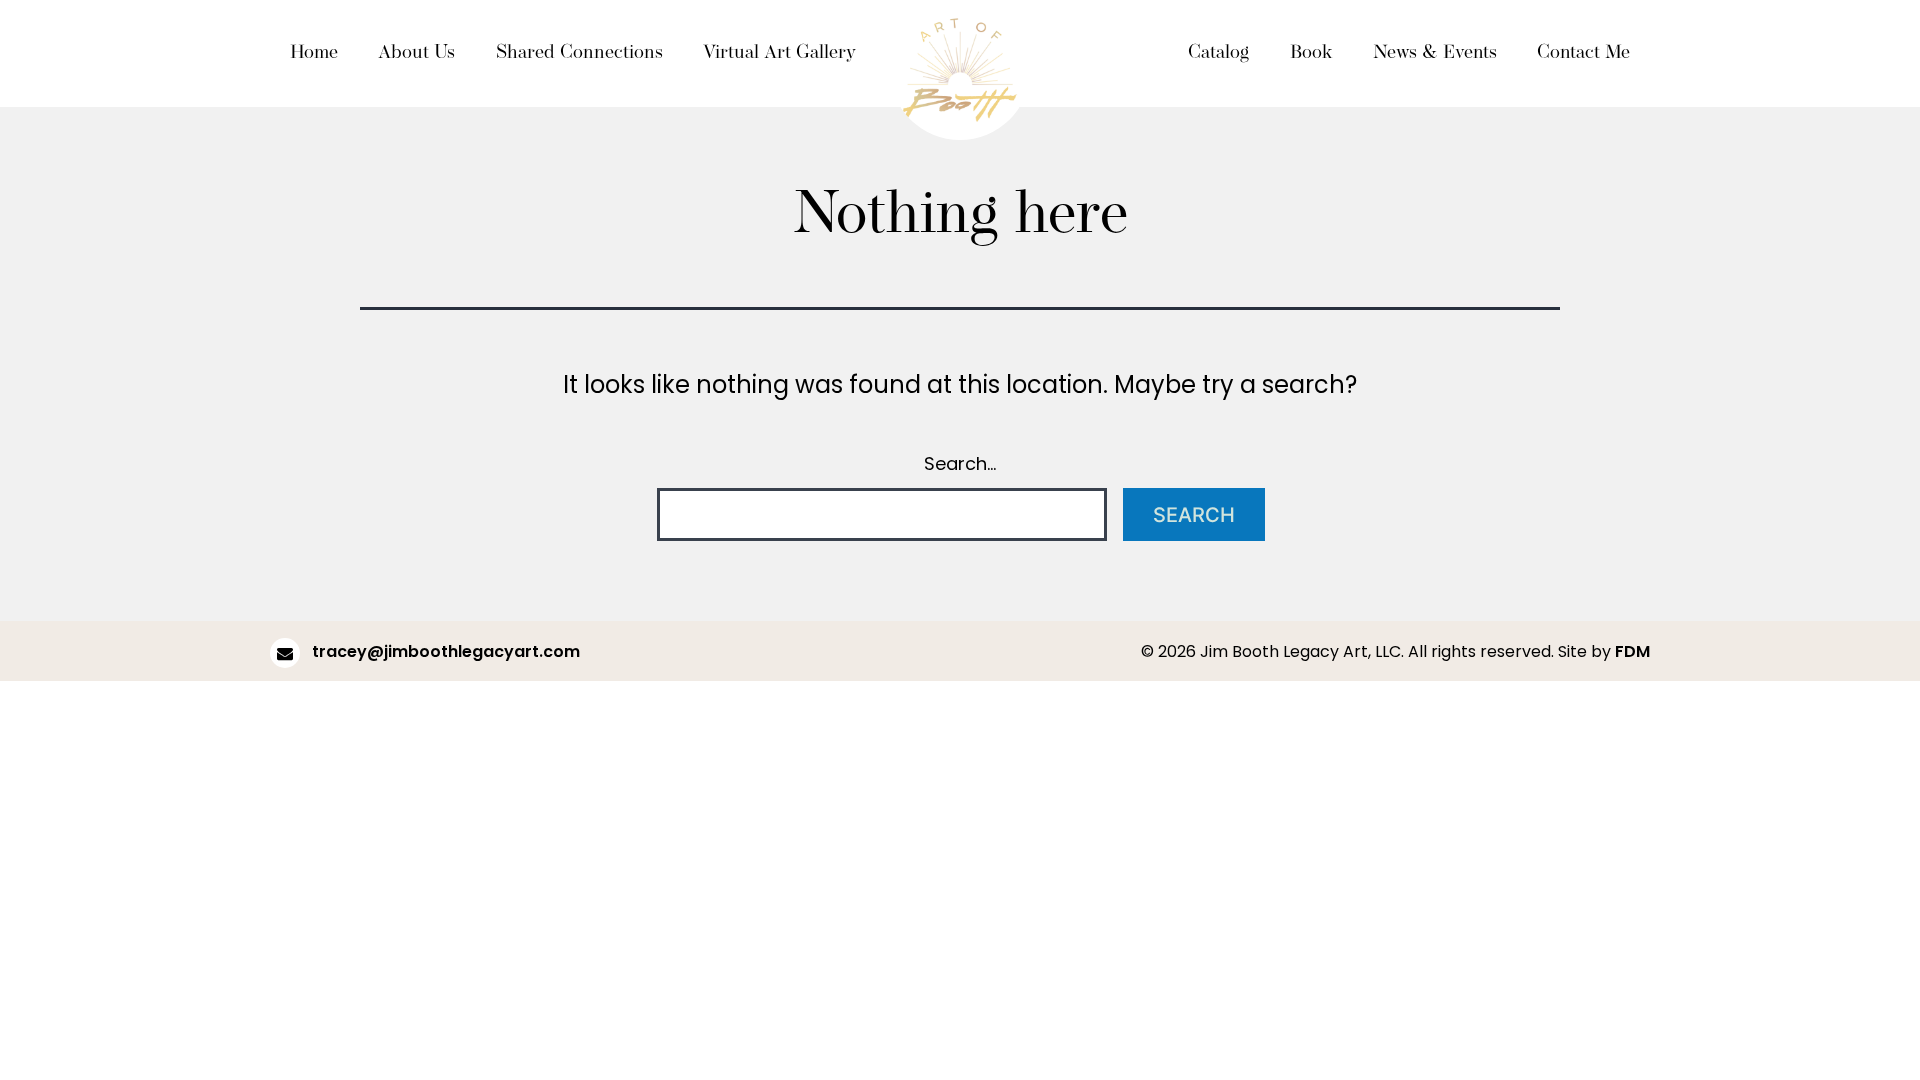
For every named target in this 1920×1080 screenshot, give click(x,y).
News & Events (1435, 53)
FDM (1632, 651)
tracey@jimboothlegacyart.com (444, 651)
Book (1311, 53)
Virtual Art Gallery (779, 53)
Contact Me (1583, 53)
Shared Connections (579, 53)
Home (314, 53)
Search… (960, 463)
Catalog (1218, 53)
